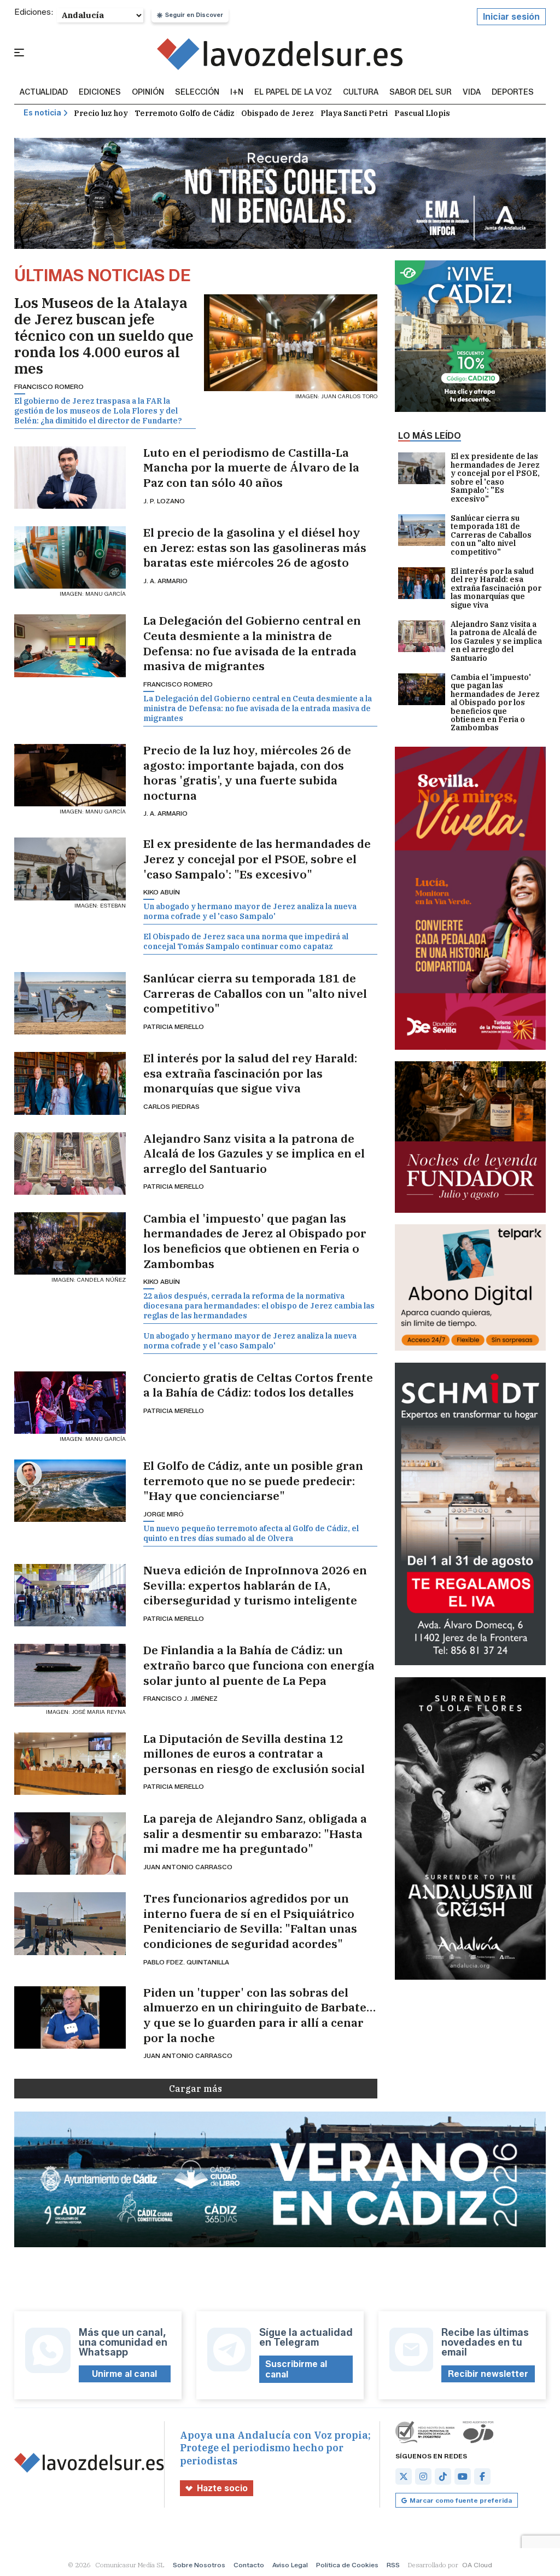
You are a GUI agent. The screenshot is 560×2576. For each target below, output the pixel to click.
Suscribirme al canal (296, 2369)
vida (472, 92)
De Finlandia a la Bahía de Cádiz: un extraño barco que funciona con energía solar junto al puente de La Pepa (259, 1665)
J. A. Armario (165, 581)
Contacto (249, 2565)
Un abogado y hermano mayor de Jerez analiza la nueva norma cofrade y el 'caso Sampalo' (250, 911)
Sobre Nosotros (199, 2565)
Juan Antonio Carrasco (188, 1867)
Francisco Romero (49, 386)
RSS (393, 2565)
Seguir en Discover (194, 15)
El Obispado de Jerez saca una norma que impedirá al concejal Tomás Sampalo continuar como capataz (246, 941)
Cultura (361, 92)
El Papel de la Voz (293, 92)
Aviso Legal (290, 2565)
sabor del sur (421, 92)
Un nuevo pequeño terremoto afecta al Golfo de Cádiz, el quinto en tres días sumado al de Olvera (251, 1533)
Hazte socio (222, 2488)
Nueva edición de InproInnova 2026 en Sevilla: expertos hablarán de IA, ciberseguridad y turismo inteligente (255, 1585)
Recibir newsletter (488, 2374)
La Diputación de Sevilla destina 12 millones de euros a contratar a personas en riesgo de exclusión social (254, 1754)
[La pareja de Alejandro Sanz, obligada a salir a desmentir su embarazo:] (70, 1844)
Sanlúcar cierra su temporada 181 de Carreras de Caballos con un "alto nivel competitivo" (255, 993)
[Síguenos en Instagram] (423, 2476)
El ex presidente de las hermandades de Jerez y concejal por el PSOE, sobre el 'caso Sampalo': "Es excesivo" (257, 859)
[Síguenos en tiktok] (443, 2476)
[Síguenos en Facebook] (482, 2476)
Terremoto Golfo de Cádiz (185, 113)
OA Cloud (477, 2565)
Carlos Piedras (171, 1106)
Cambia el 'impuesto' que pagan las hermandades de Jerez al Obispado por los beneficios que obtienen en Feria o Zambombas (255, 1241)
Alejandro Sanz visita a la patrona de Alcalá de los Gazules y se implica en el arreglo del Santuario (254, 1154)
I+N (237, 92)
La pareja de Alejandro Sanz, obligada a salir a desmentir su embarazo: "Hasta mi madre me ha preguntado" (255, 1834)
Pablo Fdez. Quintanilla (186, 1962)
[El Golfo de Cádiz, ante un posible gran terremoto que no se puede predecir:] (70, 1491)
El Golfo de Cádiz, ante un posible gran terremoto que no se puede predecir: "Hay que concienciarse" (253, 1481)
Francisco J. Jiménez (180, 1698)
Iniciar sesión (511, 17)
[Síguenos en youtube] (463, 2476)
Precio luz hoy (101, 113)
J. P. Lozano (164, 501)
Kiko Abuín (162, 892)
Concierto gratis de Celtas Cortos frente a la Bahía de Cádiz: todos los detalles (258, 1385)
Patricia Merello (174, 1027)
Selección (197, 92)
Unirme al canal (124, 2374)
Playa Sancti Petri (354, 113)
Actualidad (44, 92)
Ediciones (100, 92)
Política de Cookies (347, 2565)
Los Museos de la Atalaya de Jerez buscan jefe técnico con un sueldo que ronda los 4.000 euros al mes (104, 335)
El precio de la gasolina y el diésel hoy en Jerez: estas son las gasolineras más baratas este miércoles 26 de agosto (255, 548)
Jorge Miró (164, 1514)
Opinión (148, 92)
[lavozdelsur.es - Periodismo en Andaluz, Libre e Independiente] (280, 54)
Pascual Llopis (422, 113)
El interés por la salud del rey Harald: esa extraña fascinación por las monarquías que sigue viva (250, 1073)
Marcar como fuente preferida (461, 2500)
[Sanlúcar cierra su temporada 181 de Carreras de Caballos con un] (70, 1003)
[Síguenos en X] (404, 2476)
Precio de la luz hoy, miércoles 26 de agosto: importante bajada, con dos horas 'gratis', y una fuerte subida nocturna (247, 773)
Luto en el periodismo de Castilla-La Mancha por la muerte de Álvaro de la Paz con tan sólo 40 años (251, 468)
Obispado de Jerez (278, 113)
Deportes (513, 92)
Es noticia (42, 113)
